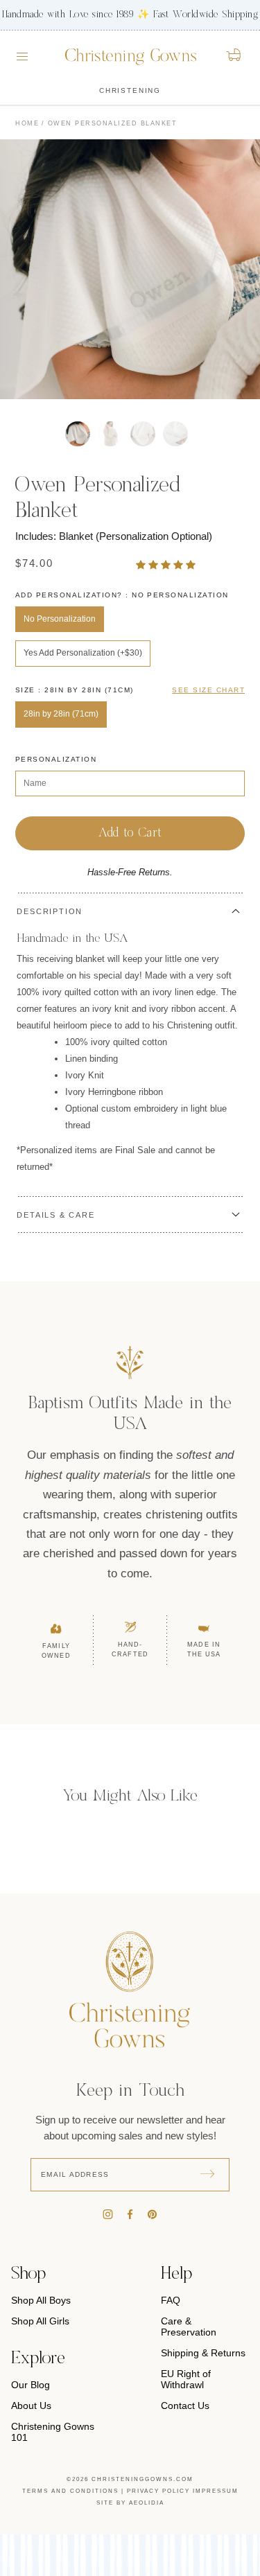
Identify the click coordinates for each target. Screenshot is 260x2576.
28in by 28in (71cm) (61, 714)
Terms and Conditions (70, 2491)
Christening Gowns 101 (53, 2432)
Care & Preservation (189, 2327)
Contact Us (185, 2406)
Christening (130, 90)
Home (27, 123)
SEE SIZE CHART (208, 690)
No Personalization (60, 619)
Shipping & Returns (203, 2353)
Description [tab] (50, 911)
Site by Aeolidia (130, 2503)
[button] (167, 564)
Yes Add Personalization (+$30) (83, 653)
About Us (31, 2406)
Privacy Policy (158, 2491)
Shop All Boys (41, 2300)
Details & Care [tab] (55, 1215)
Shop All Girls (40, 2321)
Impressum (216, 2491)
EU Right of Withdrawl (186, 2379)
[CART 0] (235, 55)
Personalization (56, 759)
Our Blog (31, 2385)
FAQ (171, 2300)
